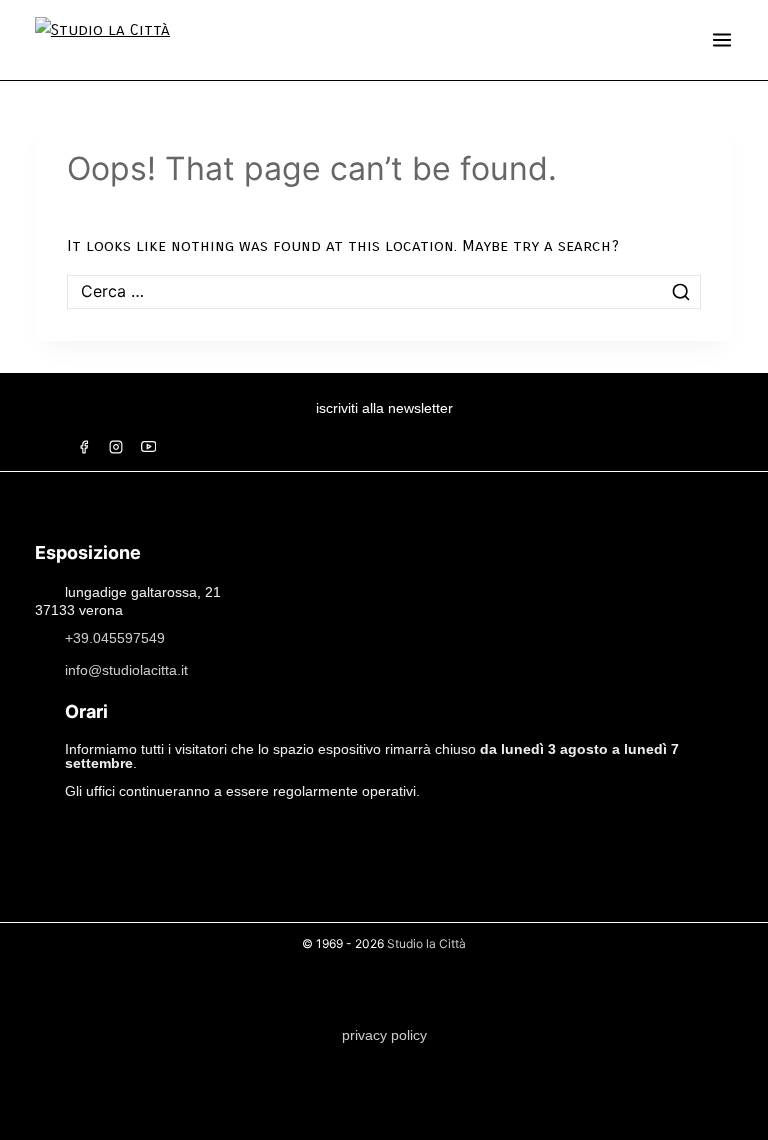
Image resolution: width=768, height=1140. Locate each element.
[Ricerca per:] (384, 291)
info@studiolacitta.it (126, 670)
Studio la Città (426, 943)
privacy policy (384, 1035)
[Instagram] (116, 447)
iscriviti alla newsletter (384, 408)
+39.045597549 (115, 638)
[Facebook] (84, 447)
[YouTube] (148, 447)
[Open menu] (722, 40)
